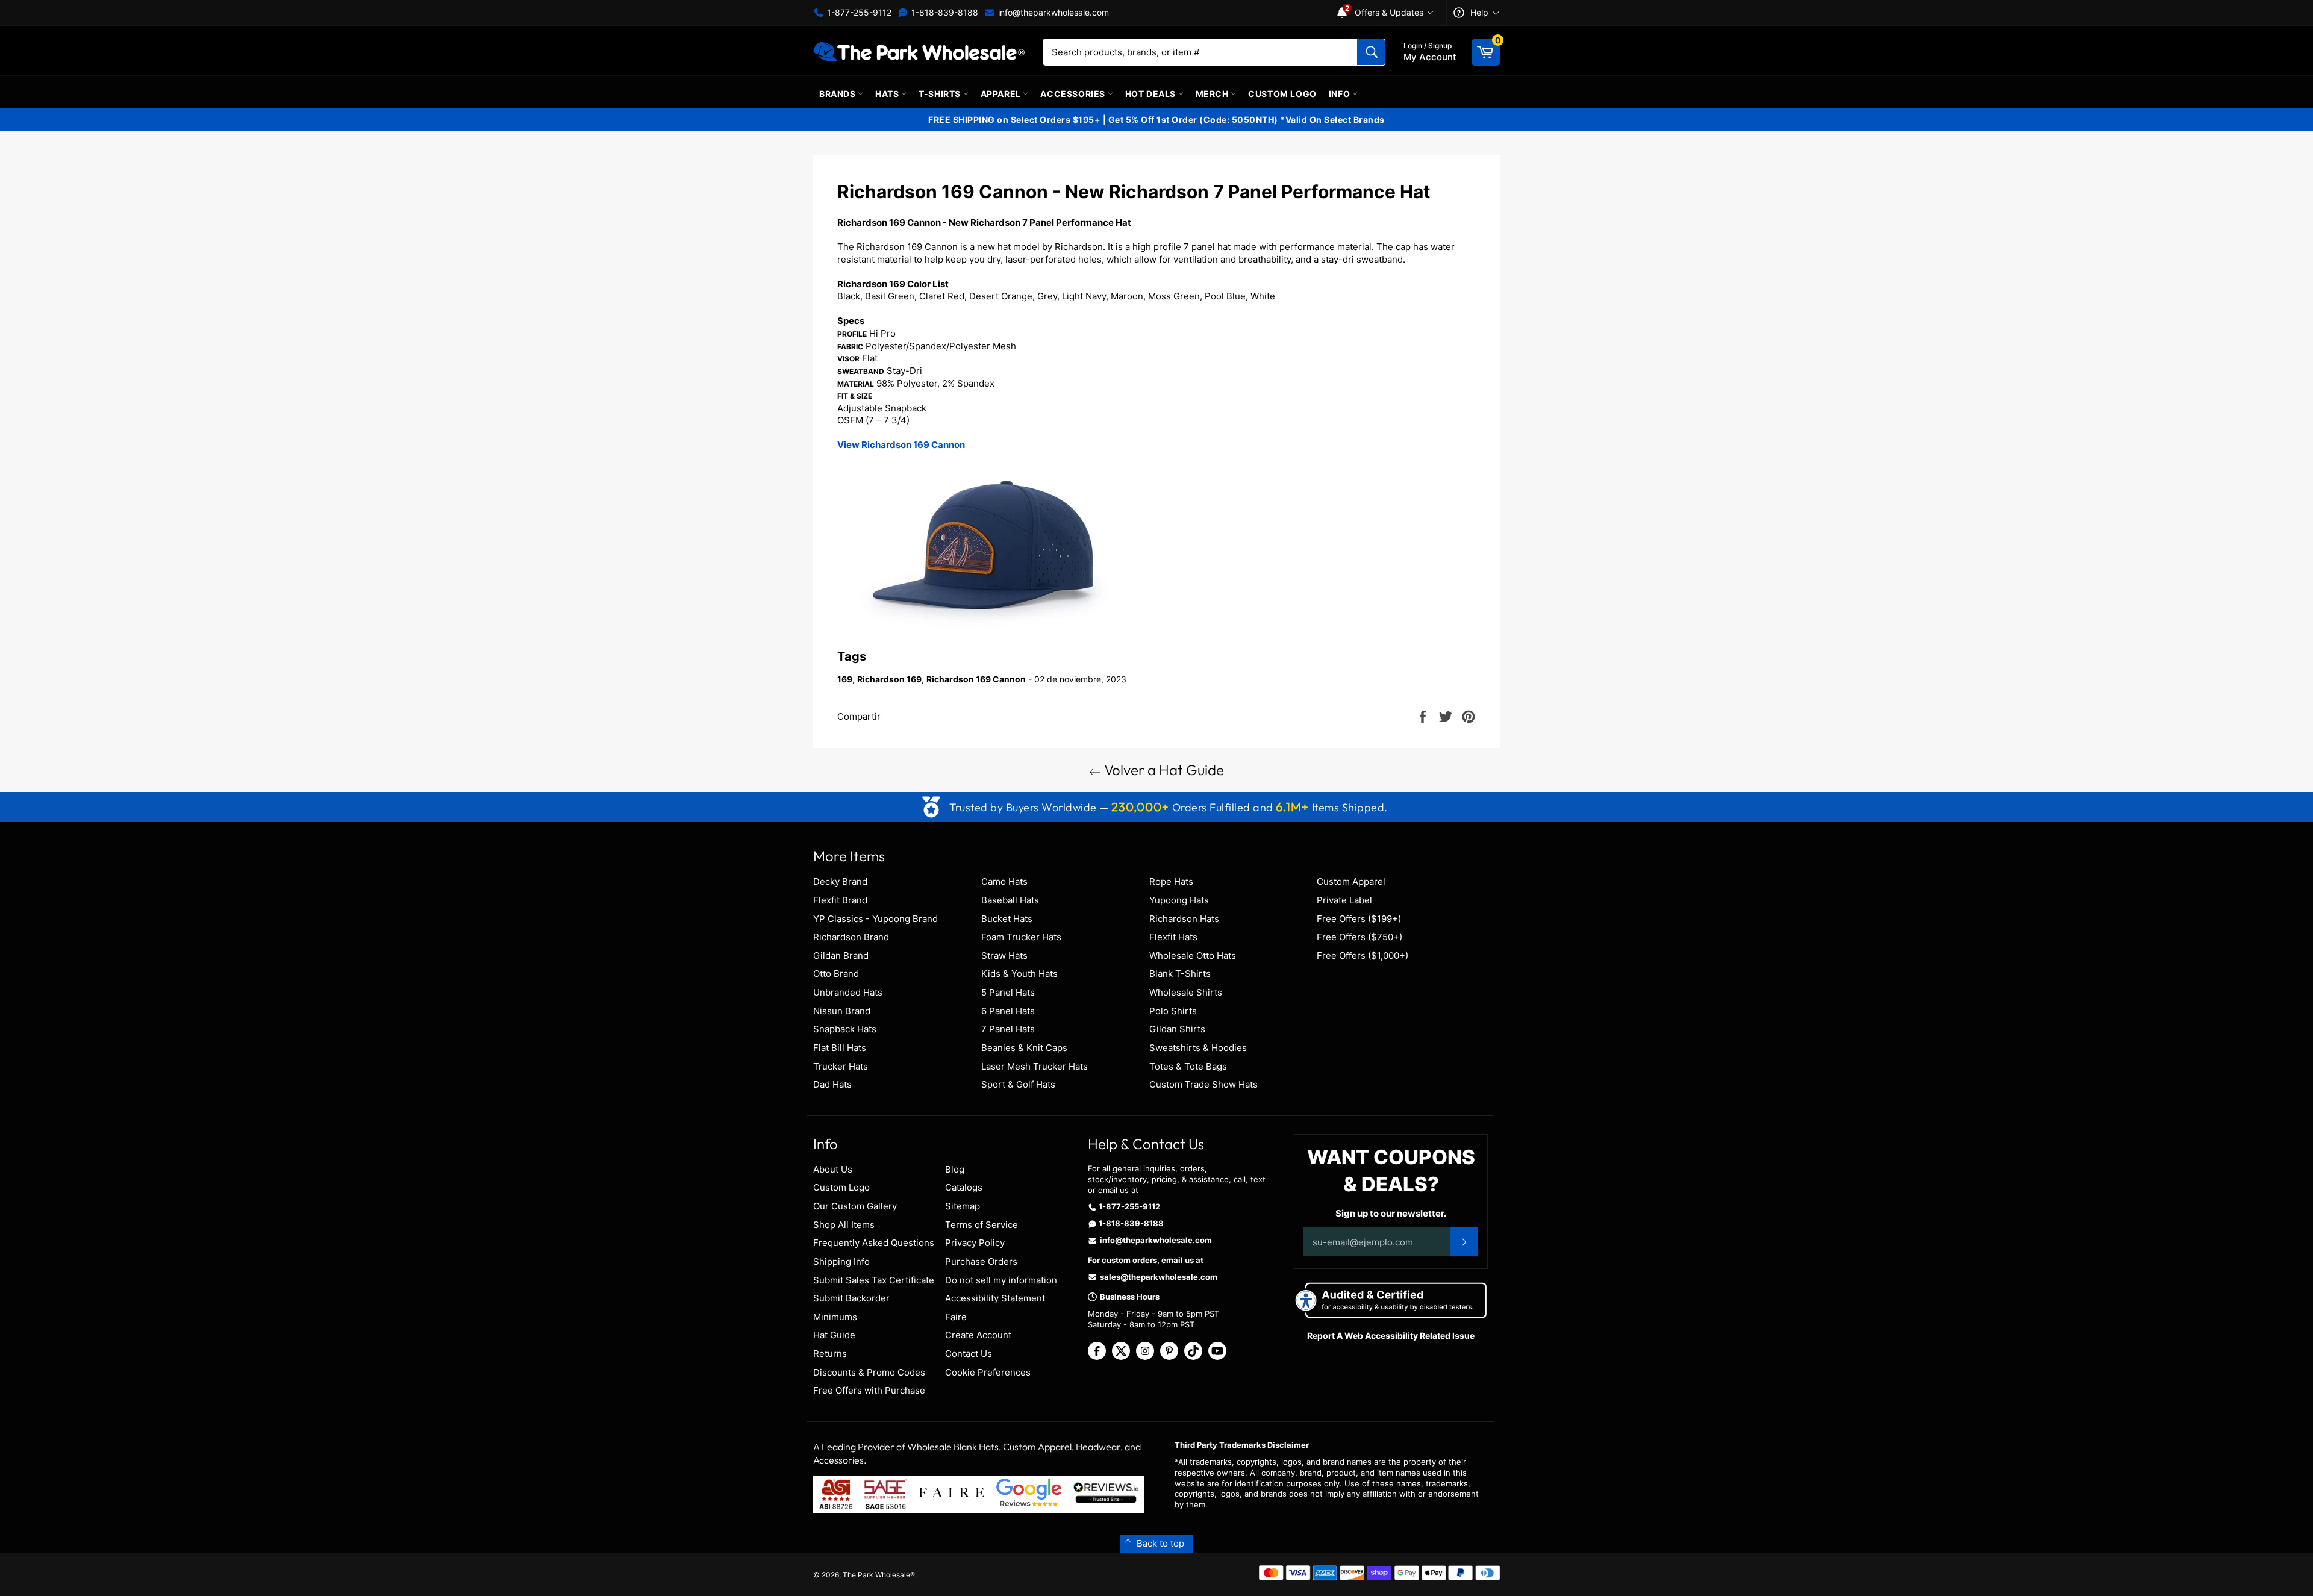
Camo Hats (1004, 881)
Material (856, 384)
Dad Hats (832, 1084)
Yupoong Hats (1179, 900)
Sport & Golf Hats (1018, 1084)
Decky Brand (840, 881)
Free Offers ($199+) (1359, 919)
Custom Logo (1282, 94)
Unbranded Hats (848, 992)
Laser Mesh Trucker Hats (1035, 1066)
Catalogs (964, 1187)
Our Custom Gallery (855, 1206)
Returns (830, 1354)
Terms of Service (982, 1225)
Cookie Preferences (988, 1372)
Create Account (978, 1335)
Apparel (1002, 94)
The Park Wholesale (876, 1575)
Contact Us (969, 1354)
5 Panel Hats (1008, 992)
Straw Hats (1004, 955)
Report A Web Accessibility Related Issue (1391, 1336)
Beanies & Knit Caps (1024, 1048)
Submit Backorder (851, 1298)
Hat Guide (834, 1335)
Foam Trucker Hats (1021, 937)
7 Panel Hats (1008, 1029)
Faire (956, 1317)
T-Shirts (941, 94)
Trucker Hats (841, 1066)
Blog (955, 1169)
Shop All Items (844, 1225)
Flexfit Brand (840, 900)
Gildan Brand (841, 955)
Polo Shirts (1173, 1011)
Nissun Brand (842, 1011)
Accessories (1074, 94)
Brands (838, 94)
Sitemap (963, 1206)
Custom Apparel (1351, 881)
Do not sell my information (1001, 1280)
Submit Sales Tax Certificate (874, 1280)
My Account (1430, 52)
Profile (852, 334)
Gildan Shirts (1177, 1029)
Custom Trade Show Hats (1203, 1084)
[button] (1156, 1544)
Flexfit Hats (1173, 937)
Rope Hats (1171, 881)
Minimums (835, 1317)
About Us (833, 1169)
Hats (888, 94)
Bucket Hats (1007, 919)
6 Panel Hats (1008, 1011)
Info (1341, 94)
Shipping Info (841, 1261)
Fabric (850, 347)
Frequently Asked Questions (874, 1243)
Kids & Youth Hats (1019, 974)
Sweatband (861, 371)
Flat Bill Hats (840, 1048)
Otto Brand (836, 974)
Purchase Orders (981, 1261)
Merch (1213, 94)
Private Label (1344, 900)
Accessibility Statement (995, 1298)
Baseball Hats (1010, 900)
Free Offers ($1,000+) (1363, 955)
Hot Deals (1152, 94)
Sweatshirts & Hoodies (1198, 1048)
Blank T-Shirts (1180, 974)
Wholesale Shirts (1186, 992)
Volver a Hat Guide (1163, 770)
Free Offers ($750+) (1359, 937)
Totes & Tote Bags (1188, 1066)
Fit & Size (855, 396)
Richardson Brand (851, 937)
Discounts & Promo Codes (869, 1372)
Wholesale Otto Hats (1193, 955)
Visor (848, 359)
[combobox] (1214, 52)
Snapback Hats (845, 1029)
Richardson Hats (1184, 919)
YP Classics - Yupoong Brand (876, 919)
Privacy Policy (975, 1243)
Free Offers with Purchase (869, 1390)
